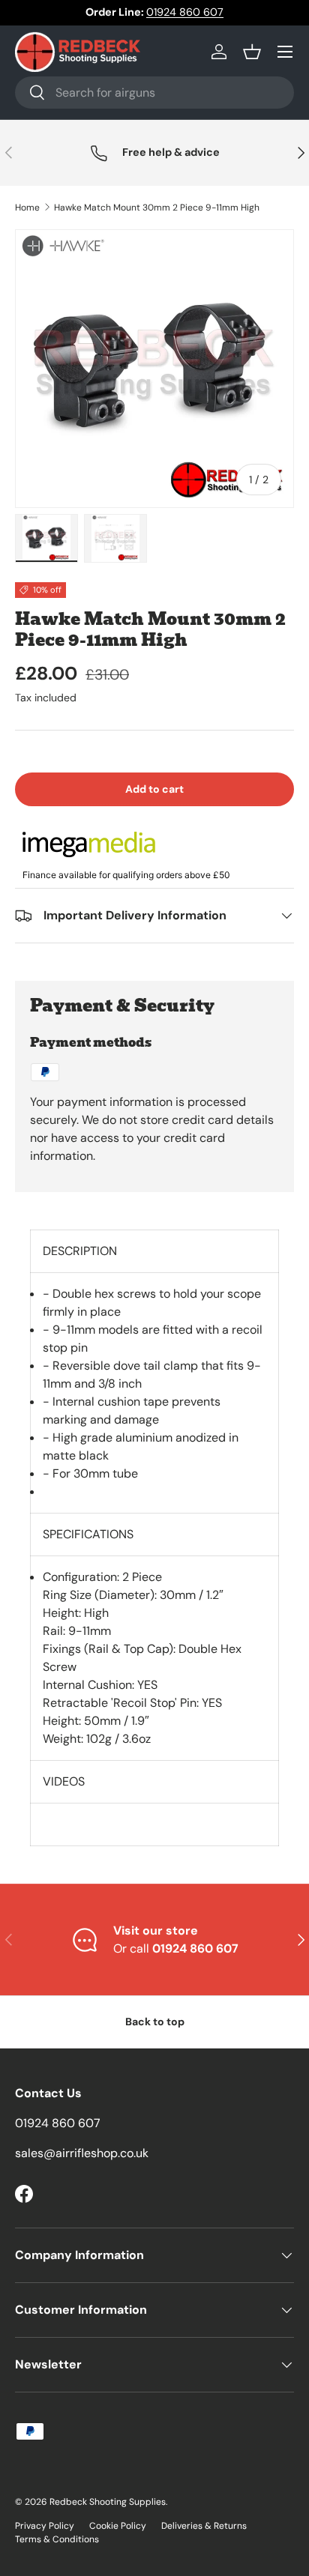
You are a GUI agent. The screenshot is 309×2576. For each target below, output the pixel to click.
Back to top (155, 2022)
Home (27, 208)
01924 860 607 (185, 12)
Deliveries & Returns (204, 2526)
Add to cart (154, 789)
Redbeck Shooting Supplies (108, 2502)
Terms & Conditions (57, 2539)
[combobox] (154, 93)
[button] (252, 52)
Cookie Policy (118, 2526)
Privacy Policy (45, 2526)
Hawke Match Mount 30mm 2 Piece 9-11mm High (157, 208)
